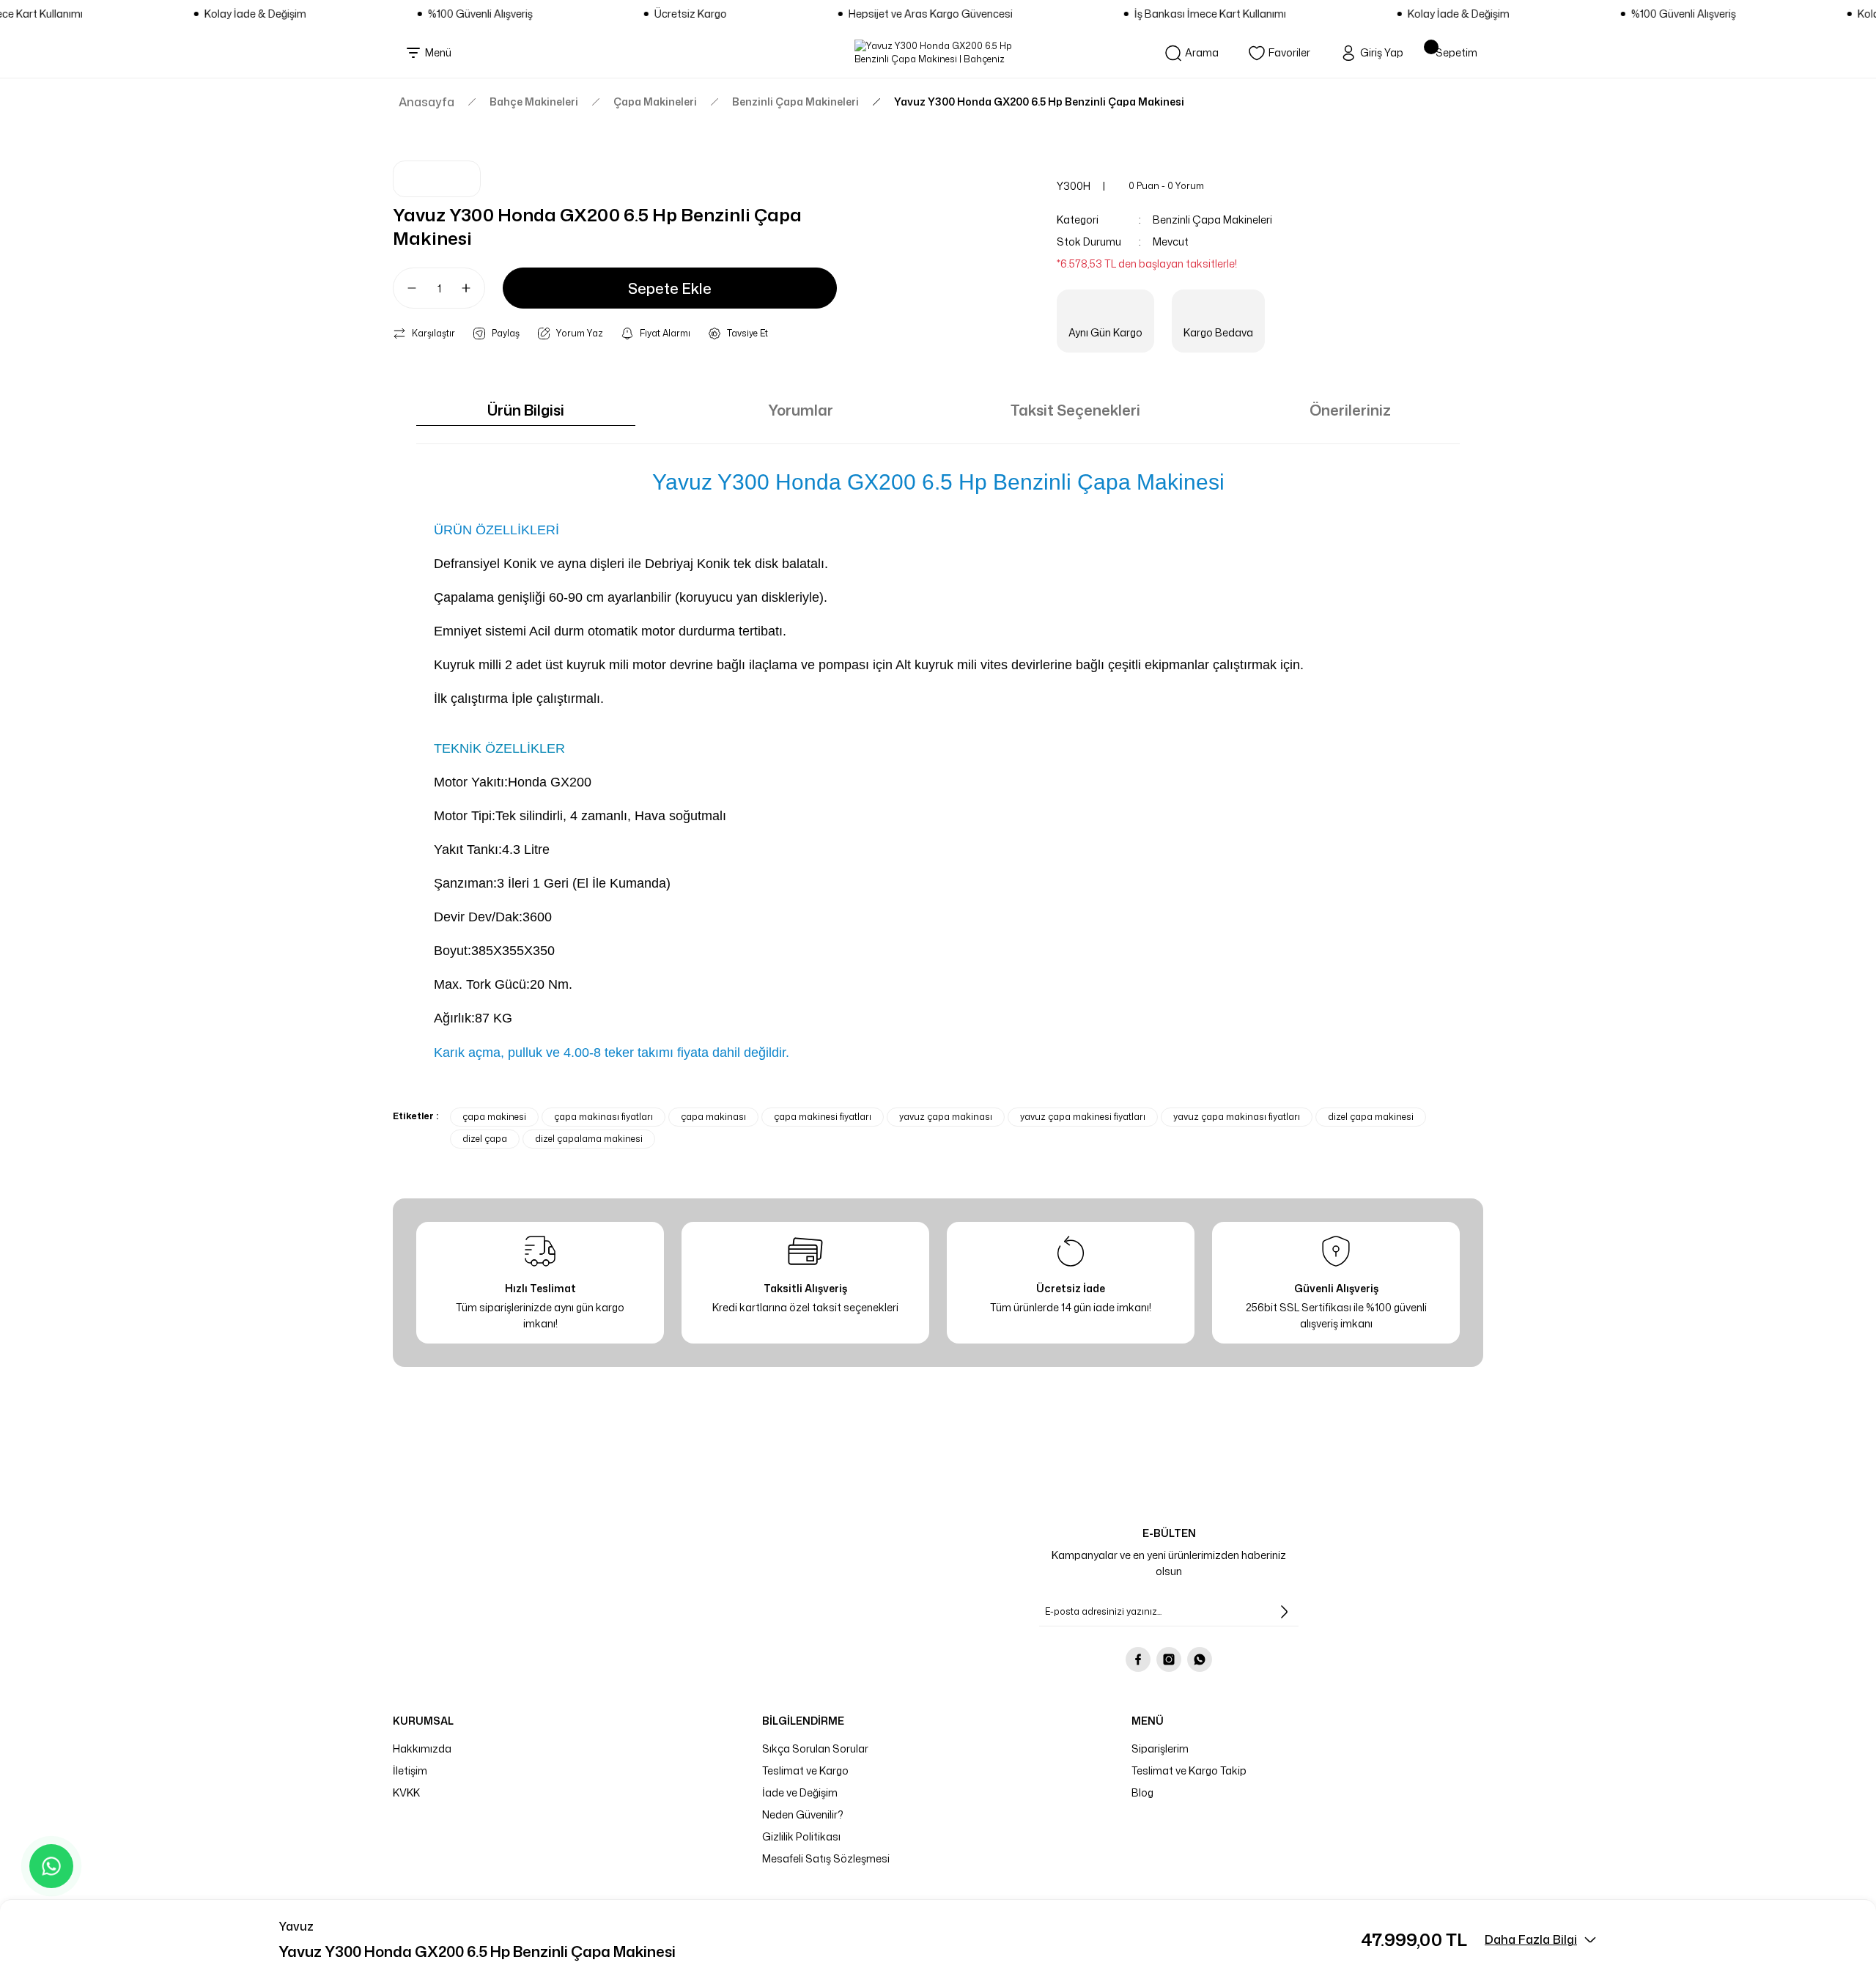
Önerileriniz (1350, 410)
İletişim (410, 1770)
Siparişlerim (1160, 1748)
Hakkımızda (422, 1748)
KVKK (406, 1792)
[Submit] (1284, 1612)
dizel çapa (485, 1139)
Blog (1142, 1792)
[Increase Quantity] (472, 288)
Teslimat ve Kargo (805, 1770)
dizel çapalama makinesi (589, 1139)
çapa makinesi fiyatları (823, 1117)
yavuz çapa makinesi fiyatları (1083, 1117)
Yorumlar (801, 410)
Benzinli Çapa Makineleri (1212, 220)
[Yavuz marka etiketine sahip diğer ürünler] (437, 179)
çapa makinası (713, 1117)
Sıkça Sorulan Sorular (815, 1748)
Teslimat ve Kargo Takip (1189, 1770)
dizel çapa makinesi (1371, 1117)
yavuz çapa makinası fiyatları (1237, 1117)
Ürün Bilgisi (526, 410)
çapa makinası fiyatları (603, 1117)
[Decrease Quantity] (406, 288)
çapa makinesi (494, 1117)
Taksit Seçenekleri (1075, 410)
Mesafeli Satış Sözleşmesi (826, 1858)
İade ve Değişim (800, 1792)
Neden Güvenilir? (803, 1814)
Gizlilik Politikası (801, 1836)
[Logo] (938, 53)
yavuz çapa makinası (946, 1117)
